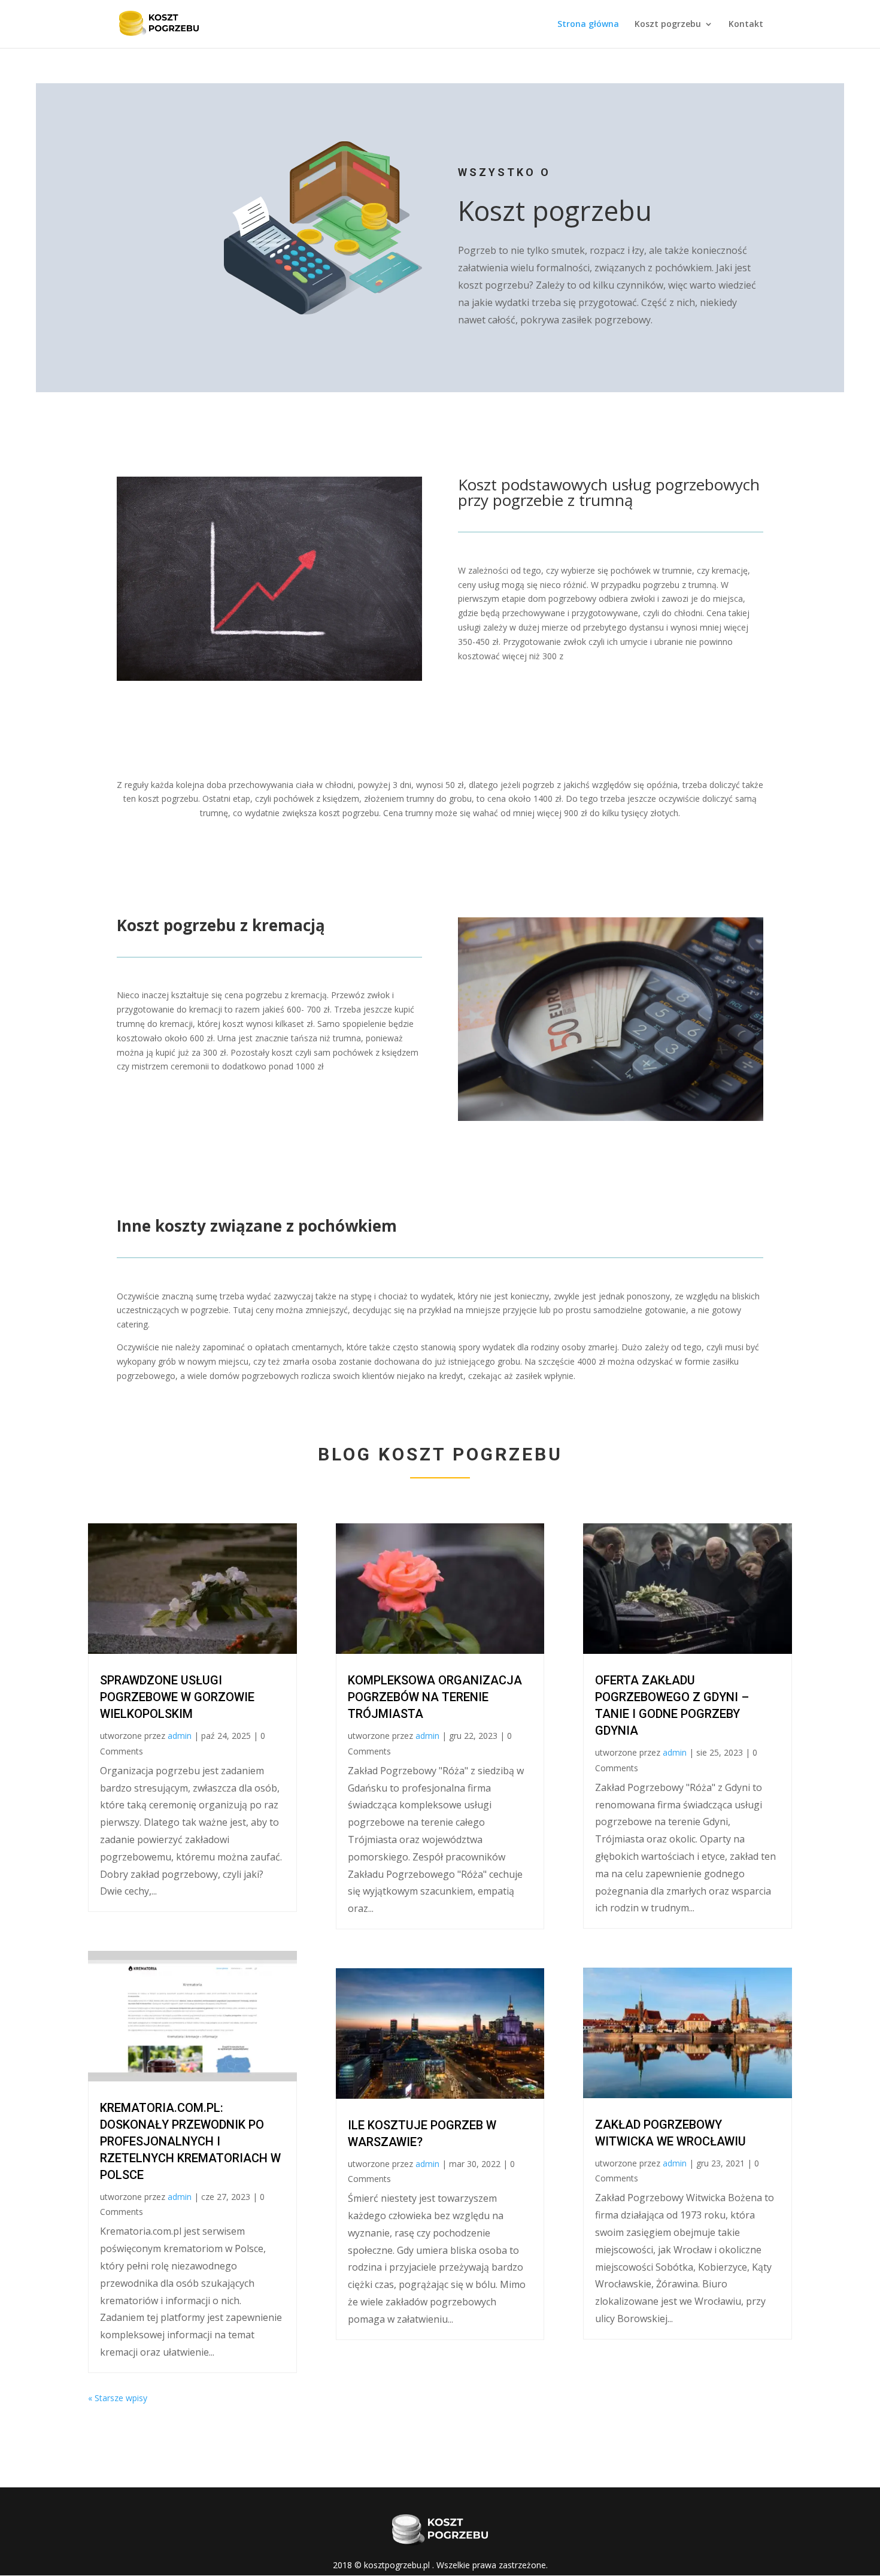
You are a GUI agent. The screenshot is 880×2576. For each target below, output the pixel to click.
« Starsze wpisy (118, 2398)
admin (180, 1736)
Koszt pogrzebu (668, 25)
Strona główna (588, 25)
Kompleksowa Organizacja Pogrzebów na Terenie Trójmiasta (435, 1697)
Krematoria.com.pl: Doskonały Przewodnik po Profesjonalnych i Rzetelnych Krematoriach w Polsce (190, 2141)
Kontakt (746, 25)
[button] (24, 2552)
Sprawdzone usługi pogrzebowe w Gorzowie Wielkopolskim (177, 1697)
